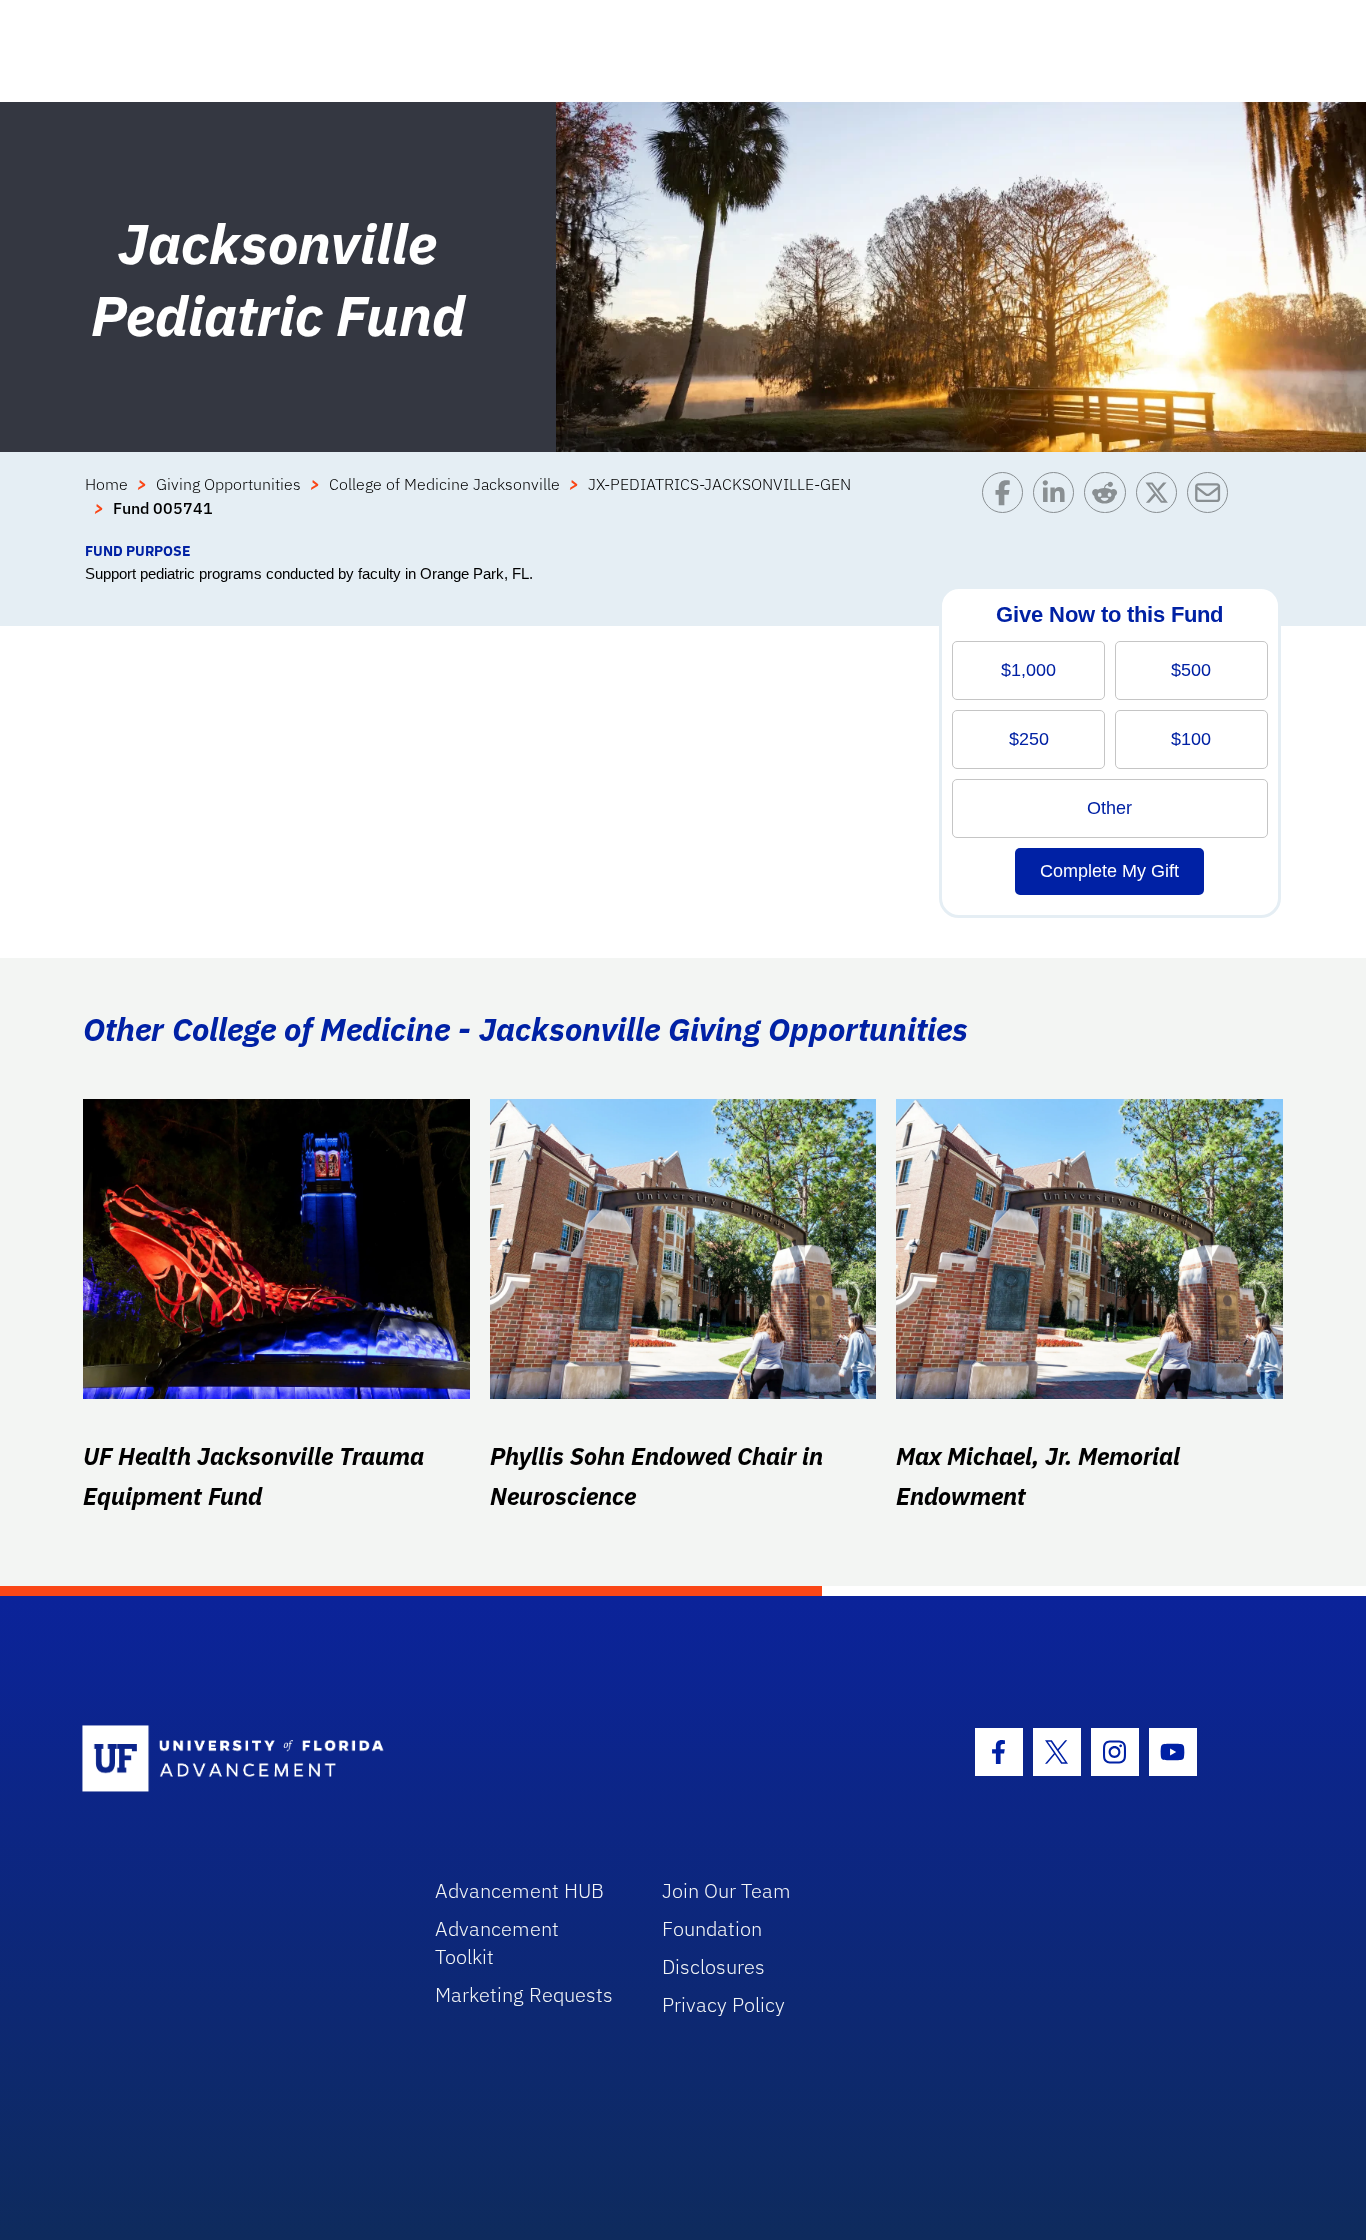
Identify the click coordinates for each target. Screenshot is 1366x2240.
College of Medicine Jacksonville (444, 484)
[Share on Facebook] (1007, 506)
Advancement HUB (519, 1890)
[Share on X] (1161, 506)
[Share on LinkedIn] (1058, 506)
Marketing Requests (524, 1994)
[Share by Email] (1212, 506)
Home (106, 484)
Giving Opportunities (228, 484)
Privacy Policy (723, 2004)
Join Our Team (726, 1890)
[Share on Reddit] (1109, 506)
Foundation (712, 1928)
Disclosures (713, 1966)
